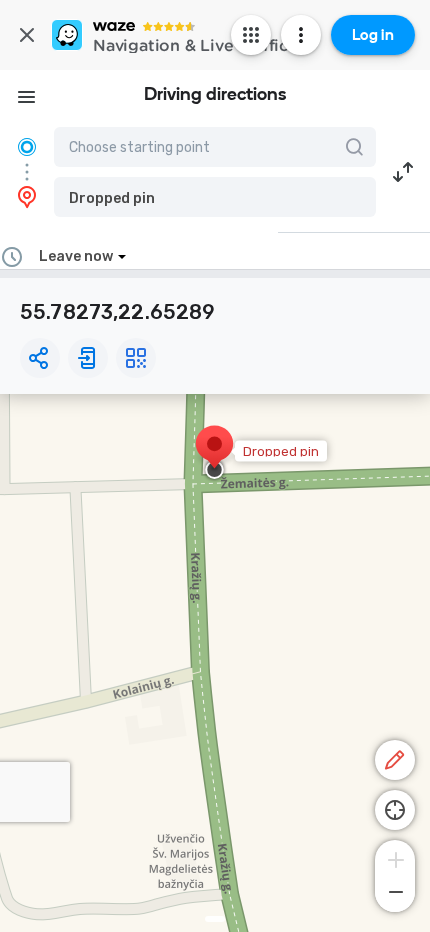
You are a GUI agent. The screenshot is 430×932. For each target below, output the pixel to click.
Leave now (76, 256)
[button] (215, 197)
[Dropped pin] (214, 454)
